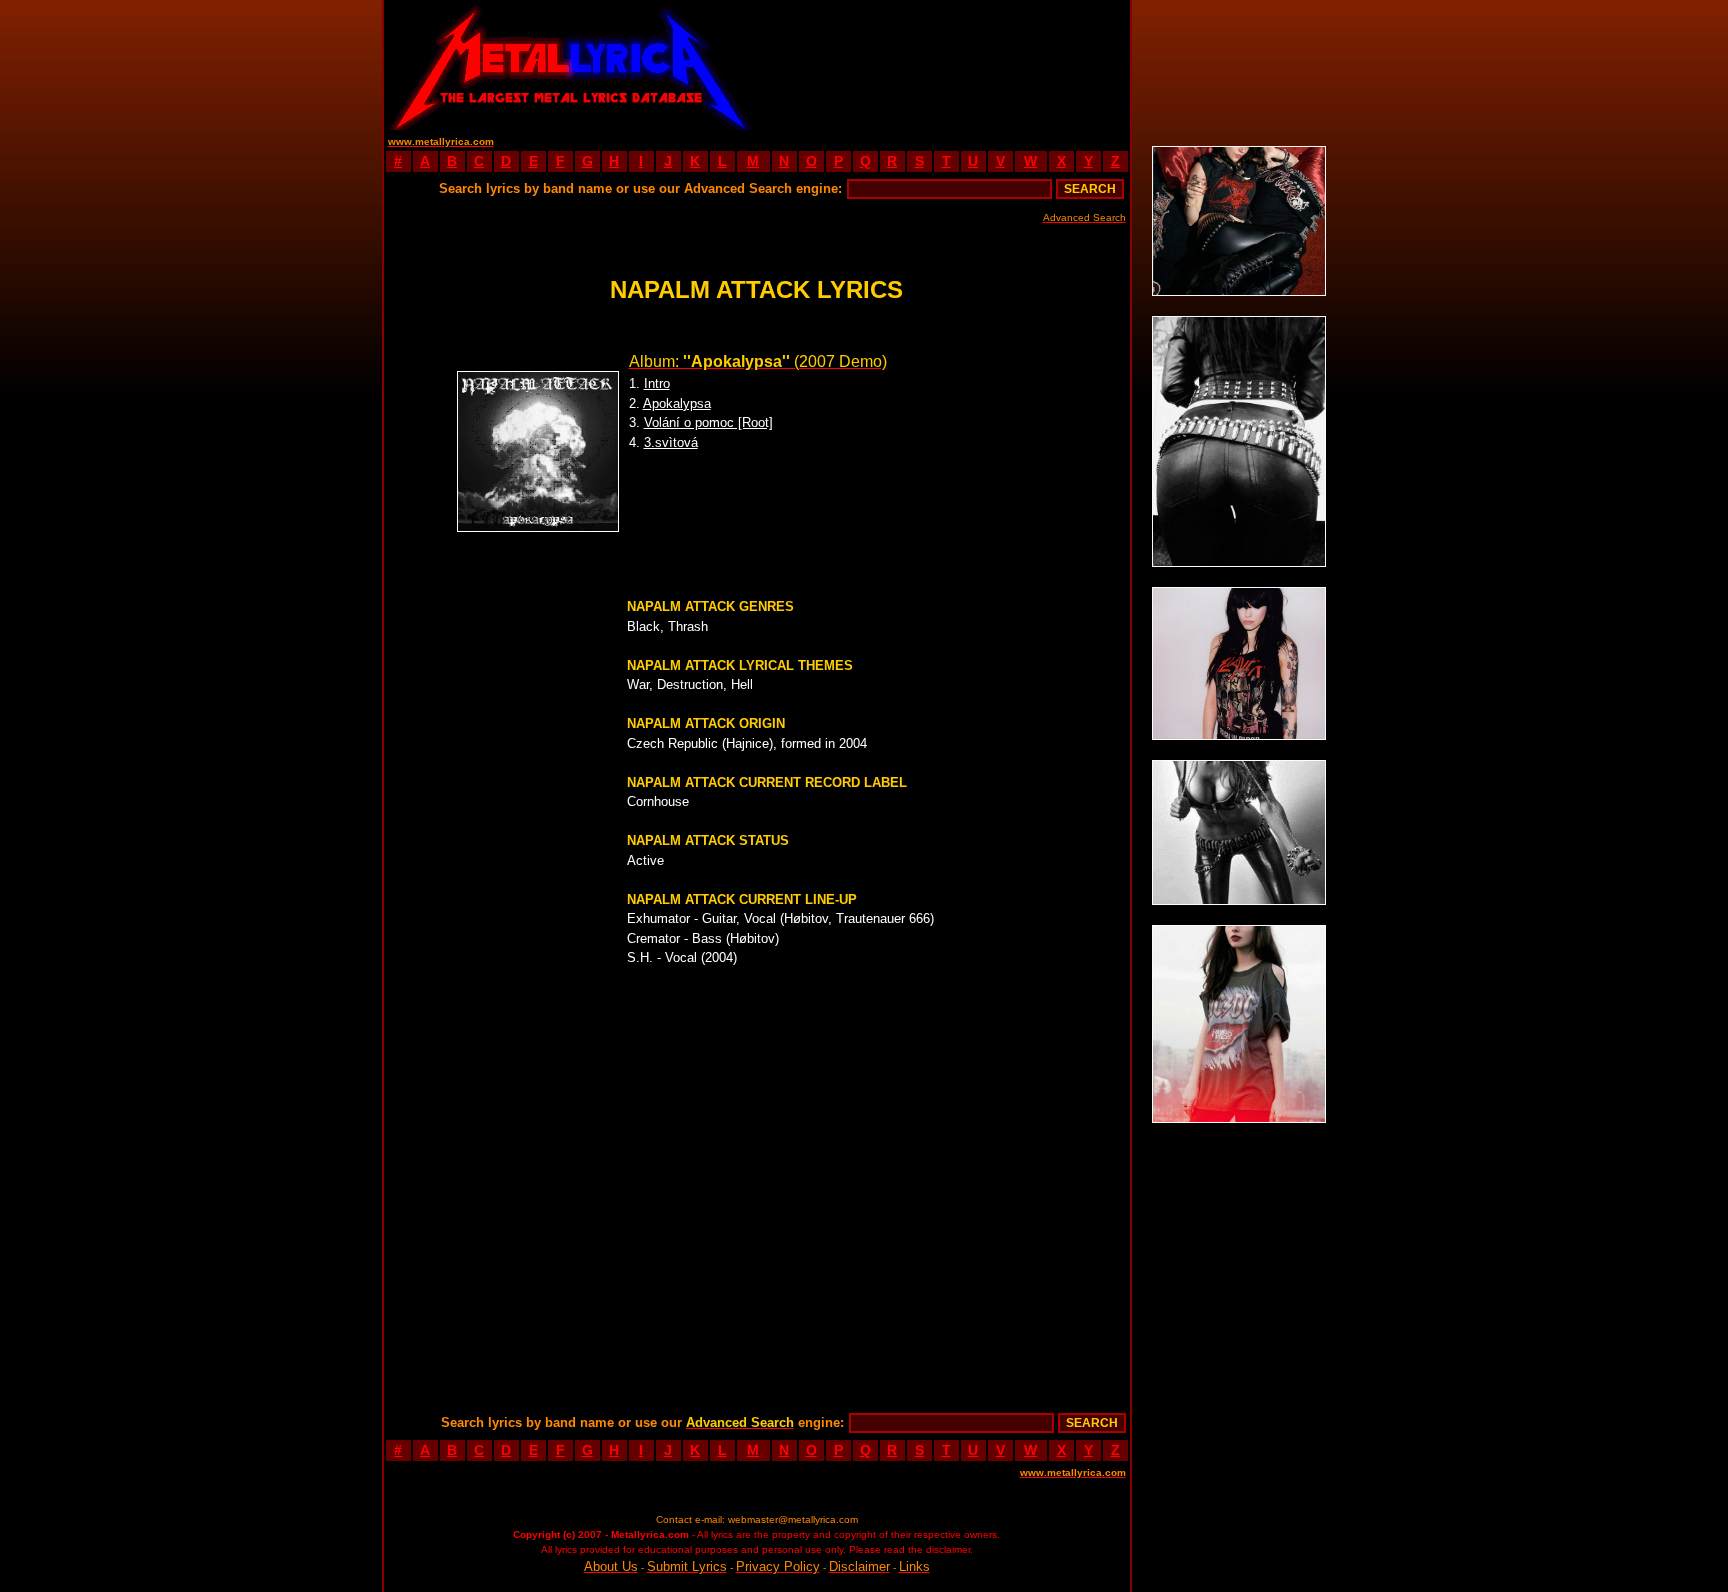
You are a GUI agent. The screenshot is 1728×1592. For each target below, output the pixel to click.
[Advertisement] (943, 65)
